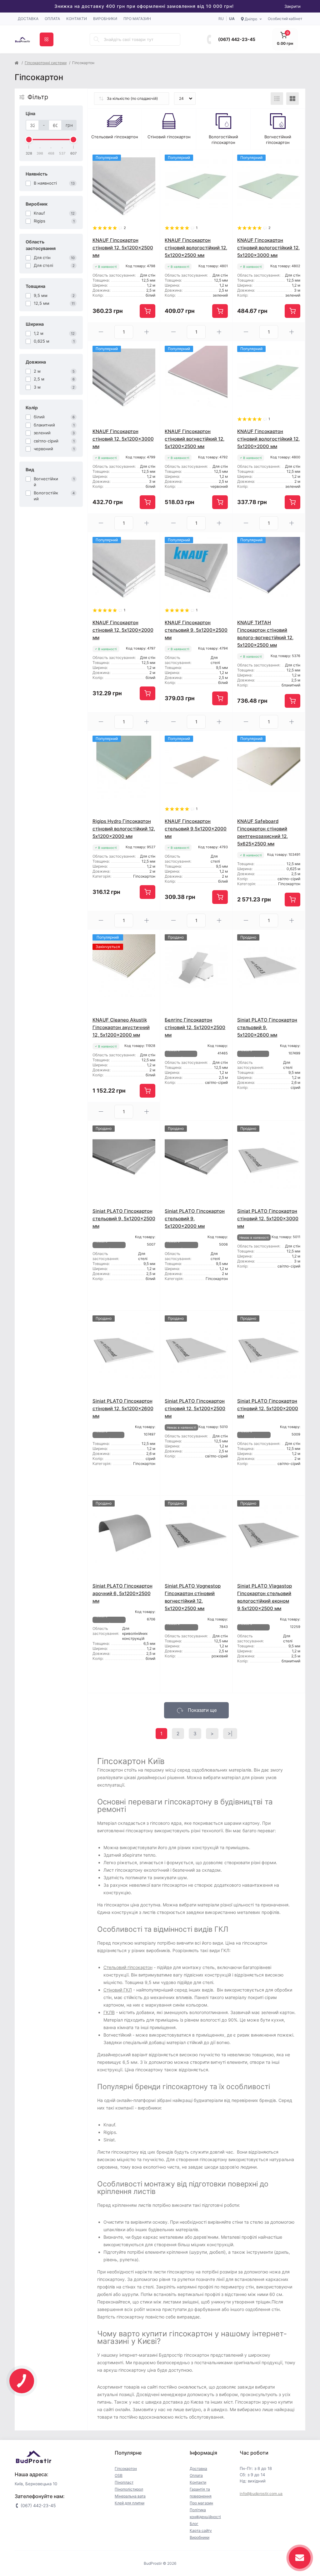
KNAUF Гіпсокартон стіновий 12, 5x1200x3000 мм (123, 439)
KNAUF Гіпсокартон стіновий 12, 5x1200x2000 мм (123, 630)
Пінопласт (124, 2482)
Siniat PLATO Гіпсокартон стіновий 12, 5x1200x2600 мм (123, 1408)
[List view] (277, 99)
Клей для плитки (130, 2503)
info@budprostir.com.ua (261, 2494)
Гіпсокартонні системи (46, 63)
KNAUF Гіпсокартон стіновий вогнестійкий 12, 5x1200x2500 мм (195, 439)
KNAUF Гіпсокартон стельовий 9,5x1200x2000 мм (196, 829)
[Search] (97, 39)
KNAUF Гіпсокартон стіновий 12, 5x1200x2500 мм (123, 248)
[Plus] (147, 332)
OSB (119, 2475)
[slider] (29, 140)
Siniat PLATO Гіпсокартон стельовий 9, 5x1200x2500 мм (124, 1219)
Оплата (52, 19)
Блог (194, 2524)
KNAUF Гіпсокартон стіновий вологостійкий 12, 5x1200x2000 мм (268, 439)
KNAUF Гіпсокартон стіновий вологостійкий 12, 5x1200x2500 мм (196, 248)
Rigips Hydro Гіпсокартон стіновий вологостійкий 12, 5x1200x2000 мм (124, 829)
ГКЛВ (109, 2012)
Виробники (105, 19)
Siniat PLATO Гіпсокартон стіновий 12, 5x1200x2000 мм (268, 1408)
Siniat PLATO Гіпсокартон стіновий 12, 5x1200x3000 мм (268, 1219)
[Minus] (101, 332)
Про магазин (137, 19)
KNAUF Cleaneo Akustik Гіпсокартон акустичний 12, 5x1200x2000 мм (121, 1027)
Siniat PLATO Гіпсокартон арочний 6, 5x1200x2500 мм (122, 1593)
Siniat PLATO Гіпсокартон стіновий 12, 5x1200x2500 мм (195, 1408)
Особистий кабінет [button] (285, 19)
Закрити (292, 6)
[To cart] (147, 311)
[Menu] (47, 39)
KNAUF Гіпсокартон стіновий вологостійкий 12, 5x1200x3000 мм (268, 248)
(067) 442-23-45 (237, 39)
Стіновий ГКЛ (118, 1990)
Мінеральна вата (130, 2496)
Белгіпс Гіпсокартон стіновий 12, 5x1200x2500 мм (195, 1027)
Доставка (28, 19)
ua (232, 19)
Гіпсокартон (126, 2469)
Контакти (77, 19)
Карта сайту (201, 2530)
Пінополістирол (129, 2489)
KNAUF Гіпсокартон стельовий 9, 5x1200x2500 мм (196, 630)
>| (230, 1734)
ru (221, 19)
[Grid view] (292, 99)
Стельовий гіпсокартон (128, 1967)
